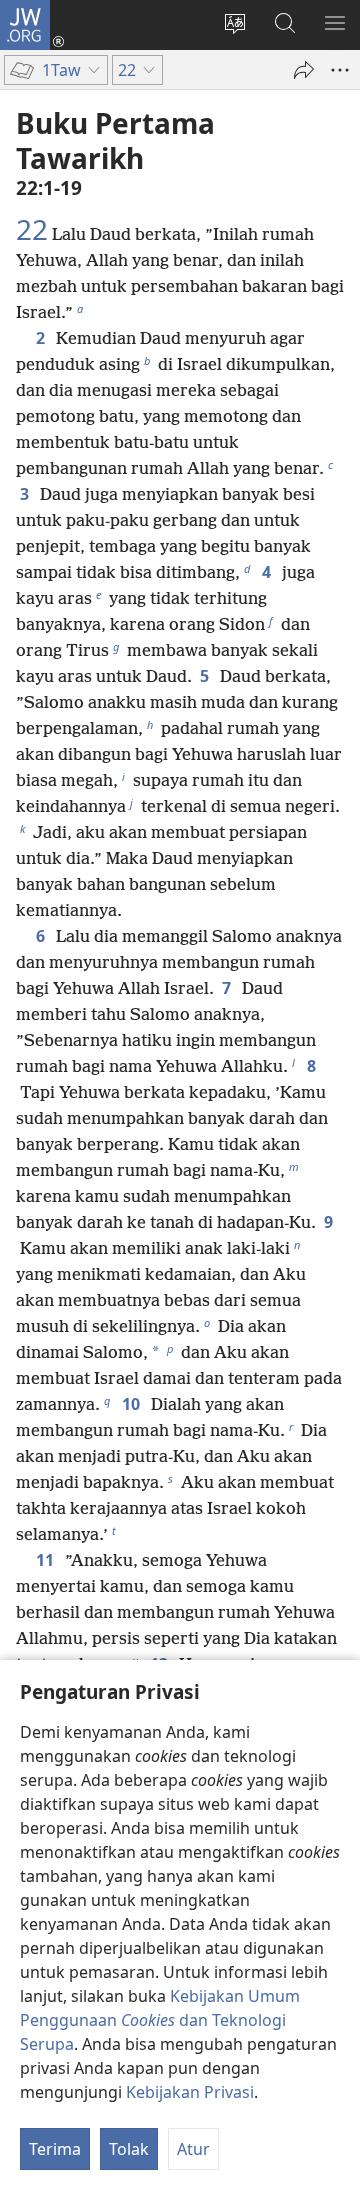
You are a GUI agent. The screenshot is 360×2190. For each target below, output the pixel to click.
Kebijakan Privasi (190, 2092)
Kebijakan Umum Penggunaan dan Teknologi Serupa (160, 2020)
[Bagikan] (304, 70)
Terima (55, 2149)
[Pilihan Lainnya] (340, 70)
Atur (193, 2149)
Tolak (129, 2149)
